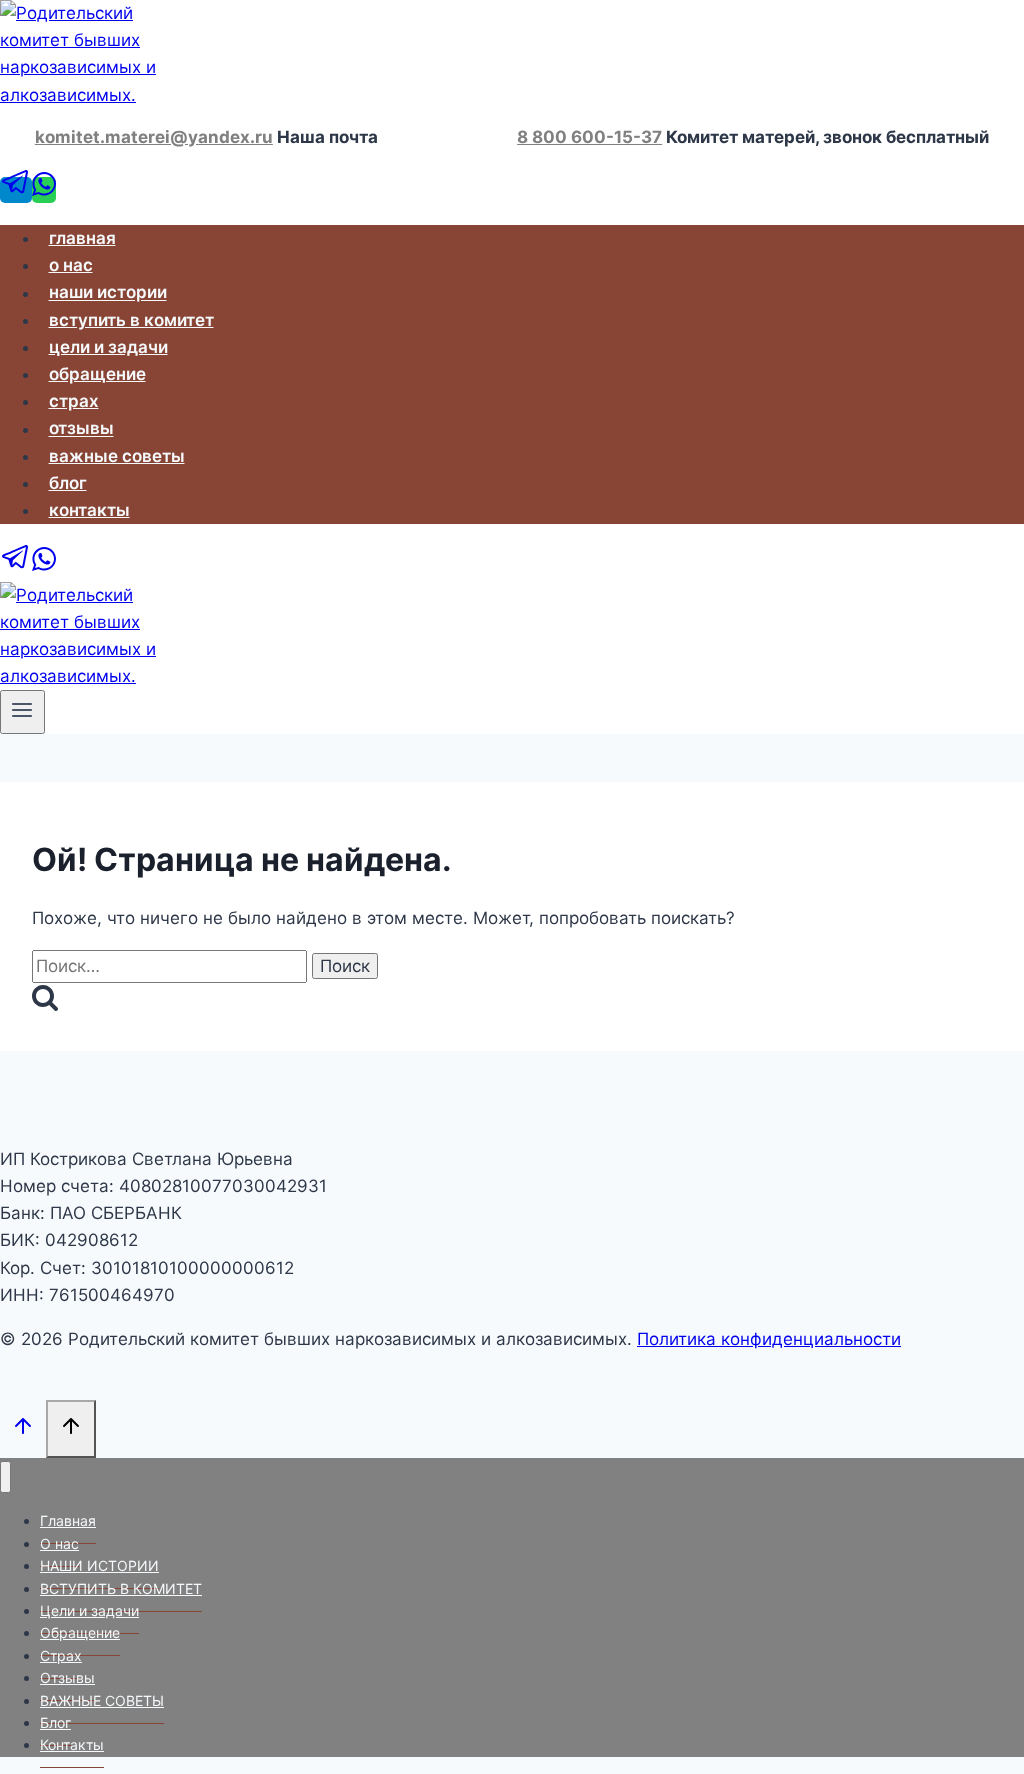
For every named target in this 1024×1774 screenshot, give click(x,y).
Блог (68, 483)
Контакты (89, 510)
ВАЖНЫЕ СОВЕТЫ (117, 456)
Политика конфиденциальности (769, 1339)
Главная (82, 238)
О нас (71, 265)
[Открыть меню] (22, 712)
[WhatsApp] (44, 190)
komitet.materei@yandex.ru (154, 137)
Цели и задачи (108, 347)
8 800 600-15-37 (589, 137)
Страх (74, 401)
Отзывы (81, 429)
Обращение (97, 374)
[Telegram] (16, 190)
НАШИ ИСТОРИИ (108, 293)
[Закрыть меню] (5, 1477)
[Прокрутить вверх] (23, 1428)
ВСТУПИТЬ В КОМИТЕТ (131, 320)
